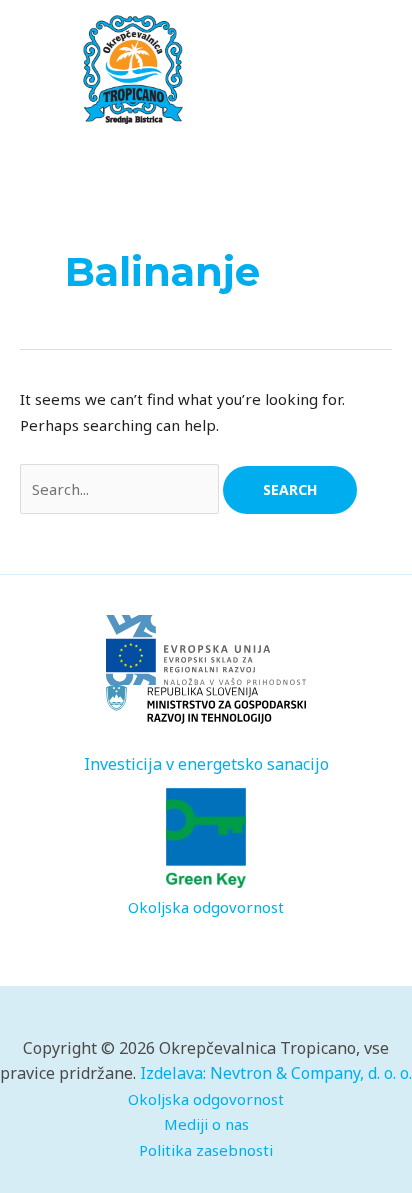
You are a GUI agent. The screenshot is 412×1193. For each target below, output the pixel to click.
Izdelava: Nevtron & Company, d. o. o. (276, 1073)
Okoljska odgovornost (206, 907)
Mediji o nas (206, 1124)
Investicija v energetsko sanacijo (206, 764)
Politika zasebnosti (206, 1150)
